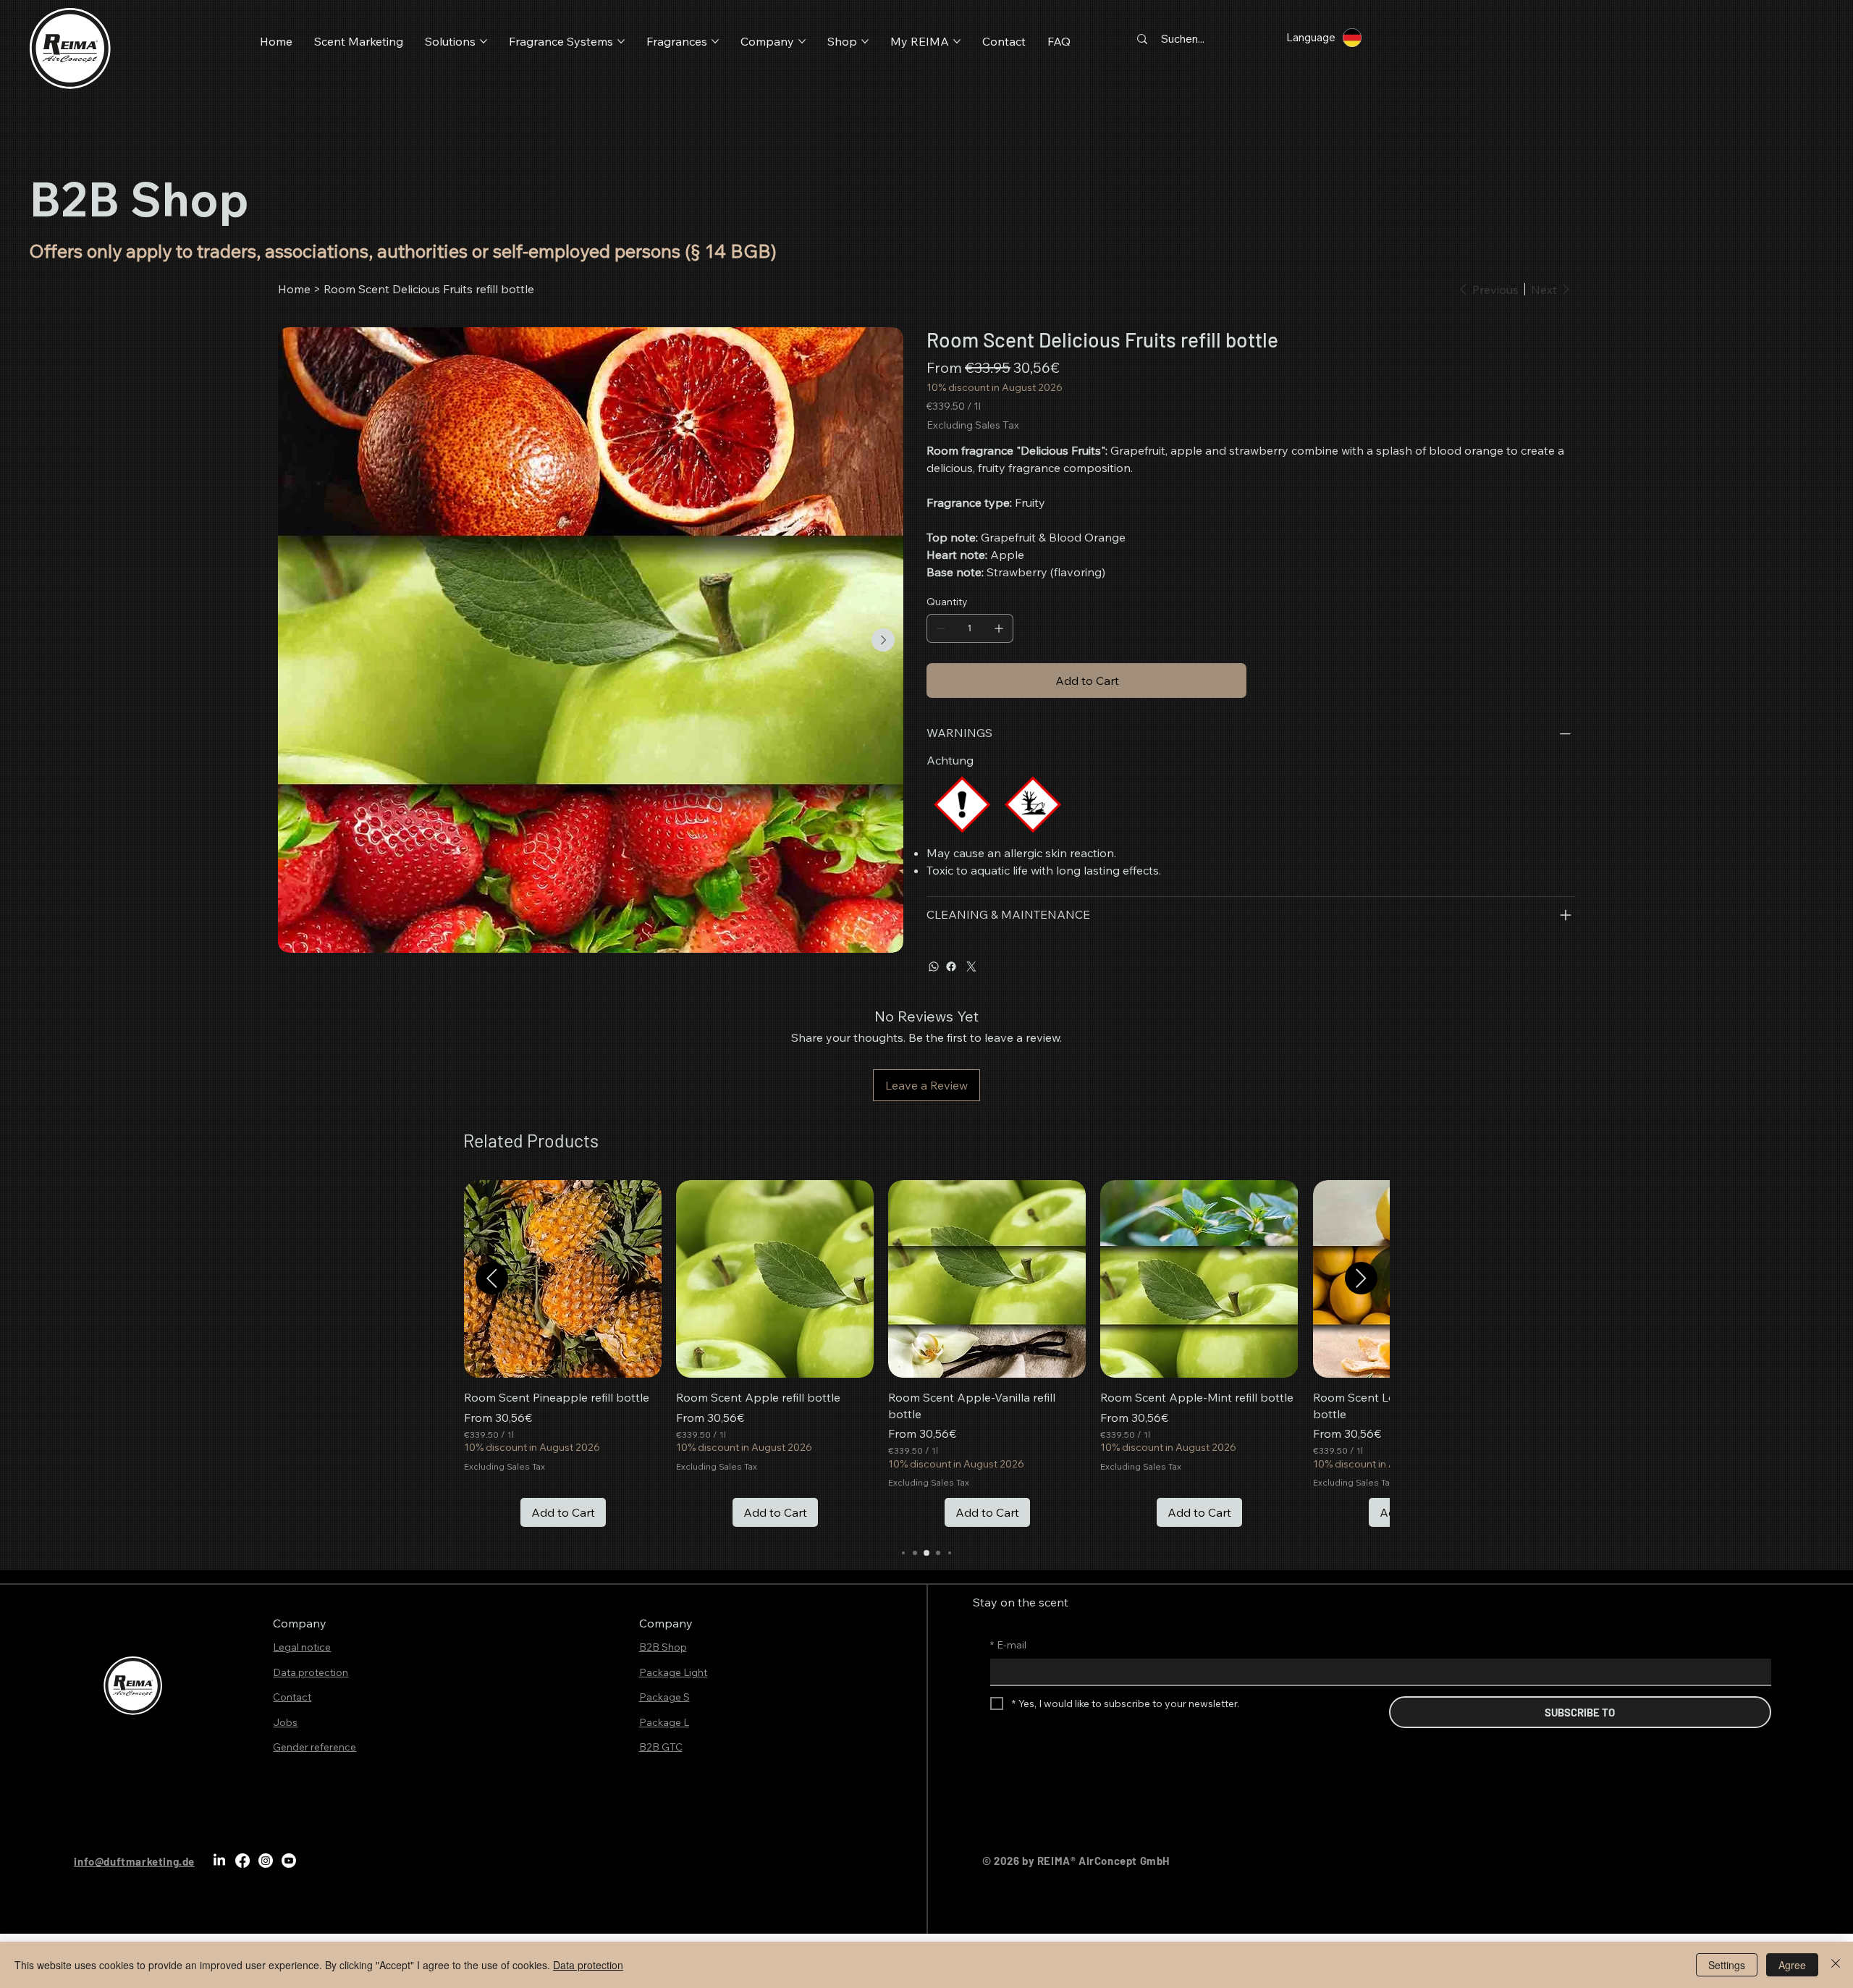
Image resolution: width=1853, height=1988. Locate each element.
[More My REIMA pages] (957, 41)
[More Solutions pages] (484, 41)
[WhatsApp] (934, 966)
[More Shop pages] (865, 41)
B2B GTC (661, 1747)
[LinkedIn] (219, 1861)
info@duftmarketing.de (134, 1861)
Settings (1727, 1965)
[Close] (1836, 1965)
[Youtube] (289, 1861)
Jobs (285, 1722)
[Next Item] (883, 640)
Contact (292, 1697)
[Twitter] (971, 966)
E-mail (1008, 1645)
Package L (664, 1722)
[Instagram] (266, 1861)
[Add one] (999, 628)
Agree (1792, 1965)
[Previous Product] (492, 1278)
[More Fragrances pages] (715, 41)
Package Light (673, 1672)
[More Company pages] (802, 41)
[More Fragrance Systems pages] (621, 41)
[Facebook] (951, 966)
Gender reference (315, 1747)
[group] (926, 1353)
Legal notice (302, 1647)
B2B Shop (663, 1647)
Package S (664, 1697)
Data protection (311, 1672)
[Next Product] (1361, 1278)
